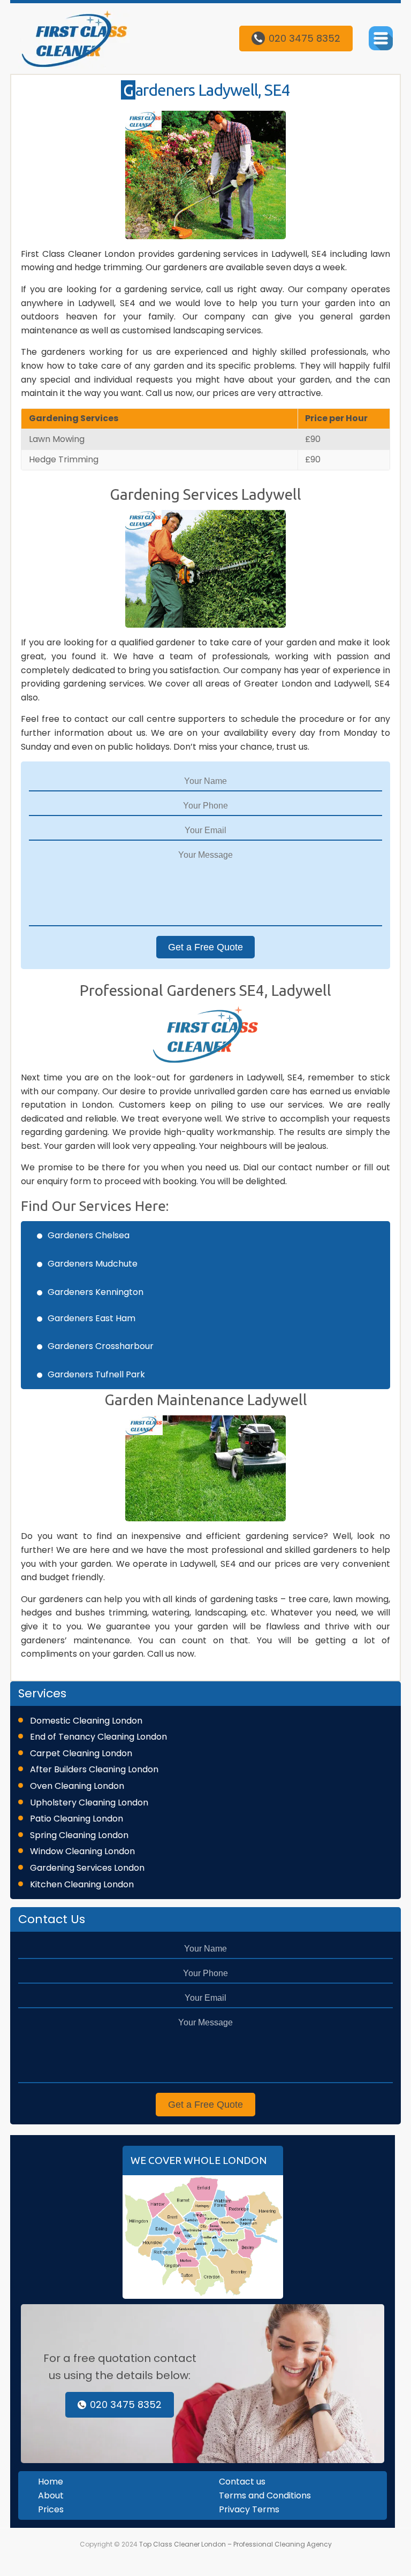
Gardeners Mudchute (93, 1264)
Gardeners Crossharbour (101, 1346)
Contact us (242, 2482)
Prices (51, 2509)
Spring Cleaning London (79, 1835)
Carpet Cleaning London (81, 1753)
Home (51, 2482)
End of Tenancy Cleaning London (98, 1737)
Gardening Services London (87, 1868)
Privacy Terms (249, 2509)
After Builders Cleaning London (94, 1769)
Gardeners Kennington (96, 1292)
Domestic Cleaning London (86, 1721)
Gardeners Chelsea (89, 1235)
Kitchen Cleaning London (82, 1884)
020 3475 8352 (305, 38)
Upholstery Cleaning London (89, 1803)
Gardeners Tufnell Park (96, 1374)
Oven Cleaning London (77, 1786)
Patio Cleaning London (77, 1819)
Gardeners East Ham (92, 1318)
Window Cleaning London (82, 1851)
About (51, 2495)
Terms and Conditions (265, 2495)
